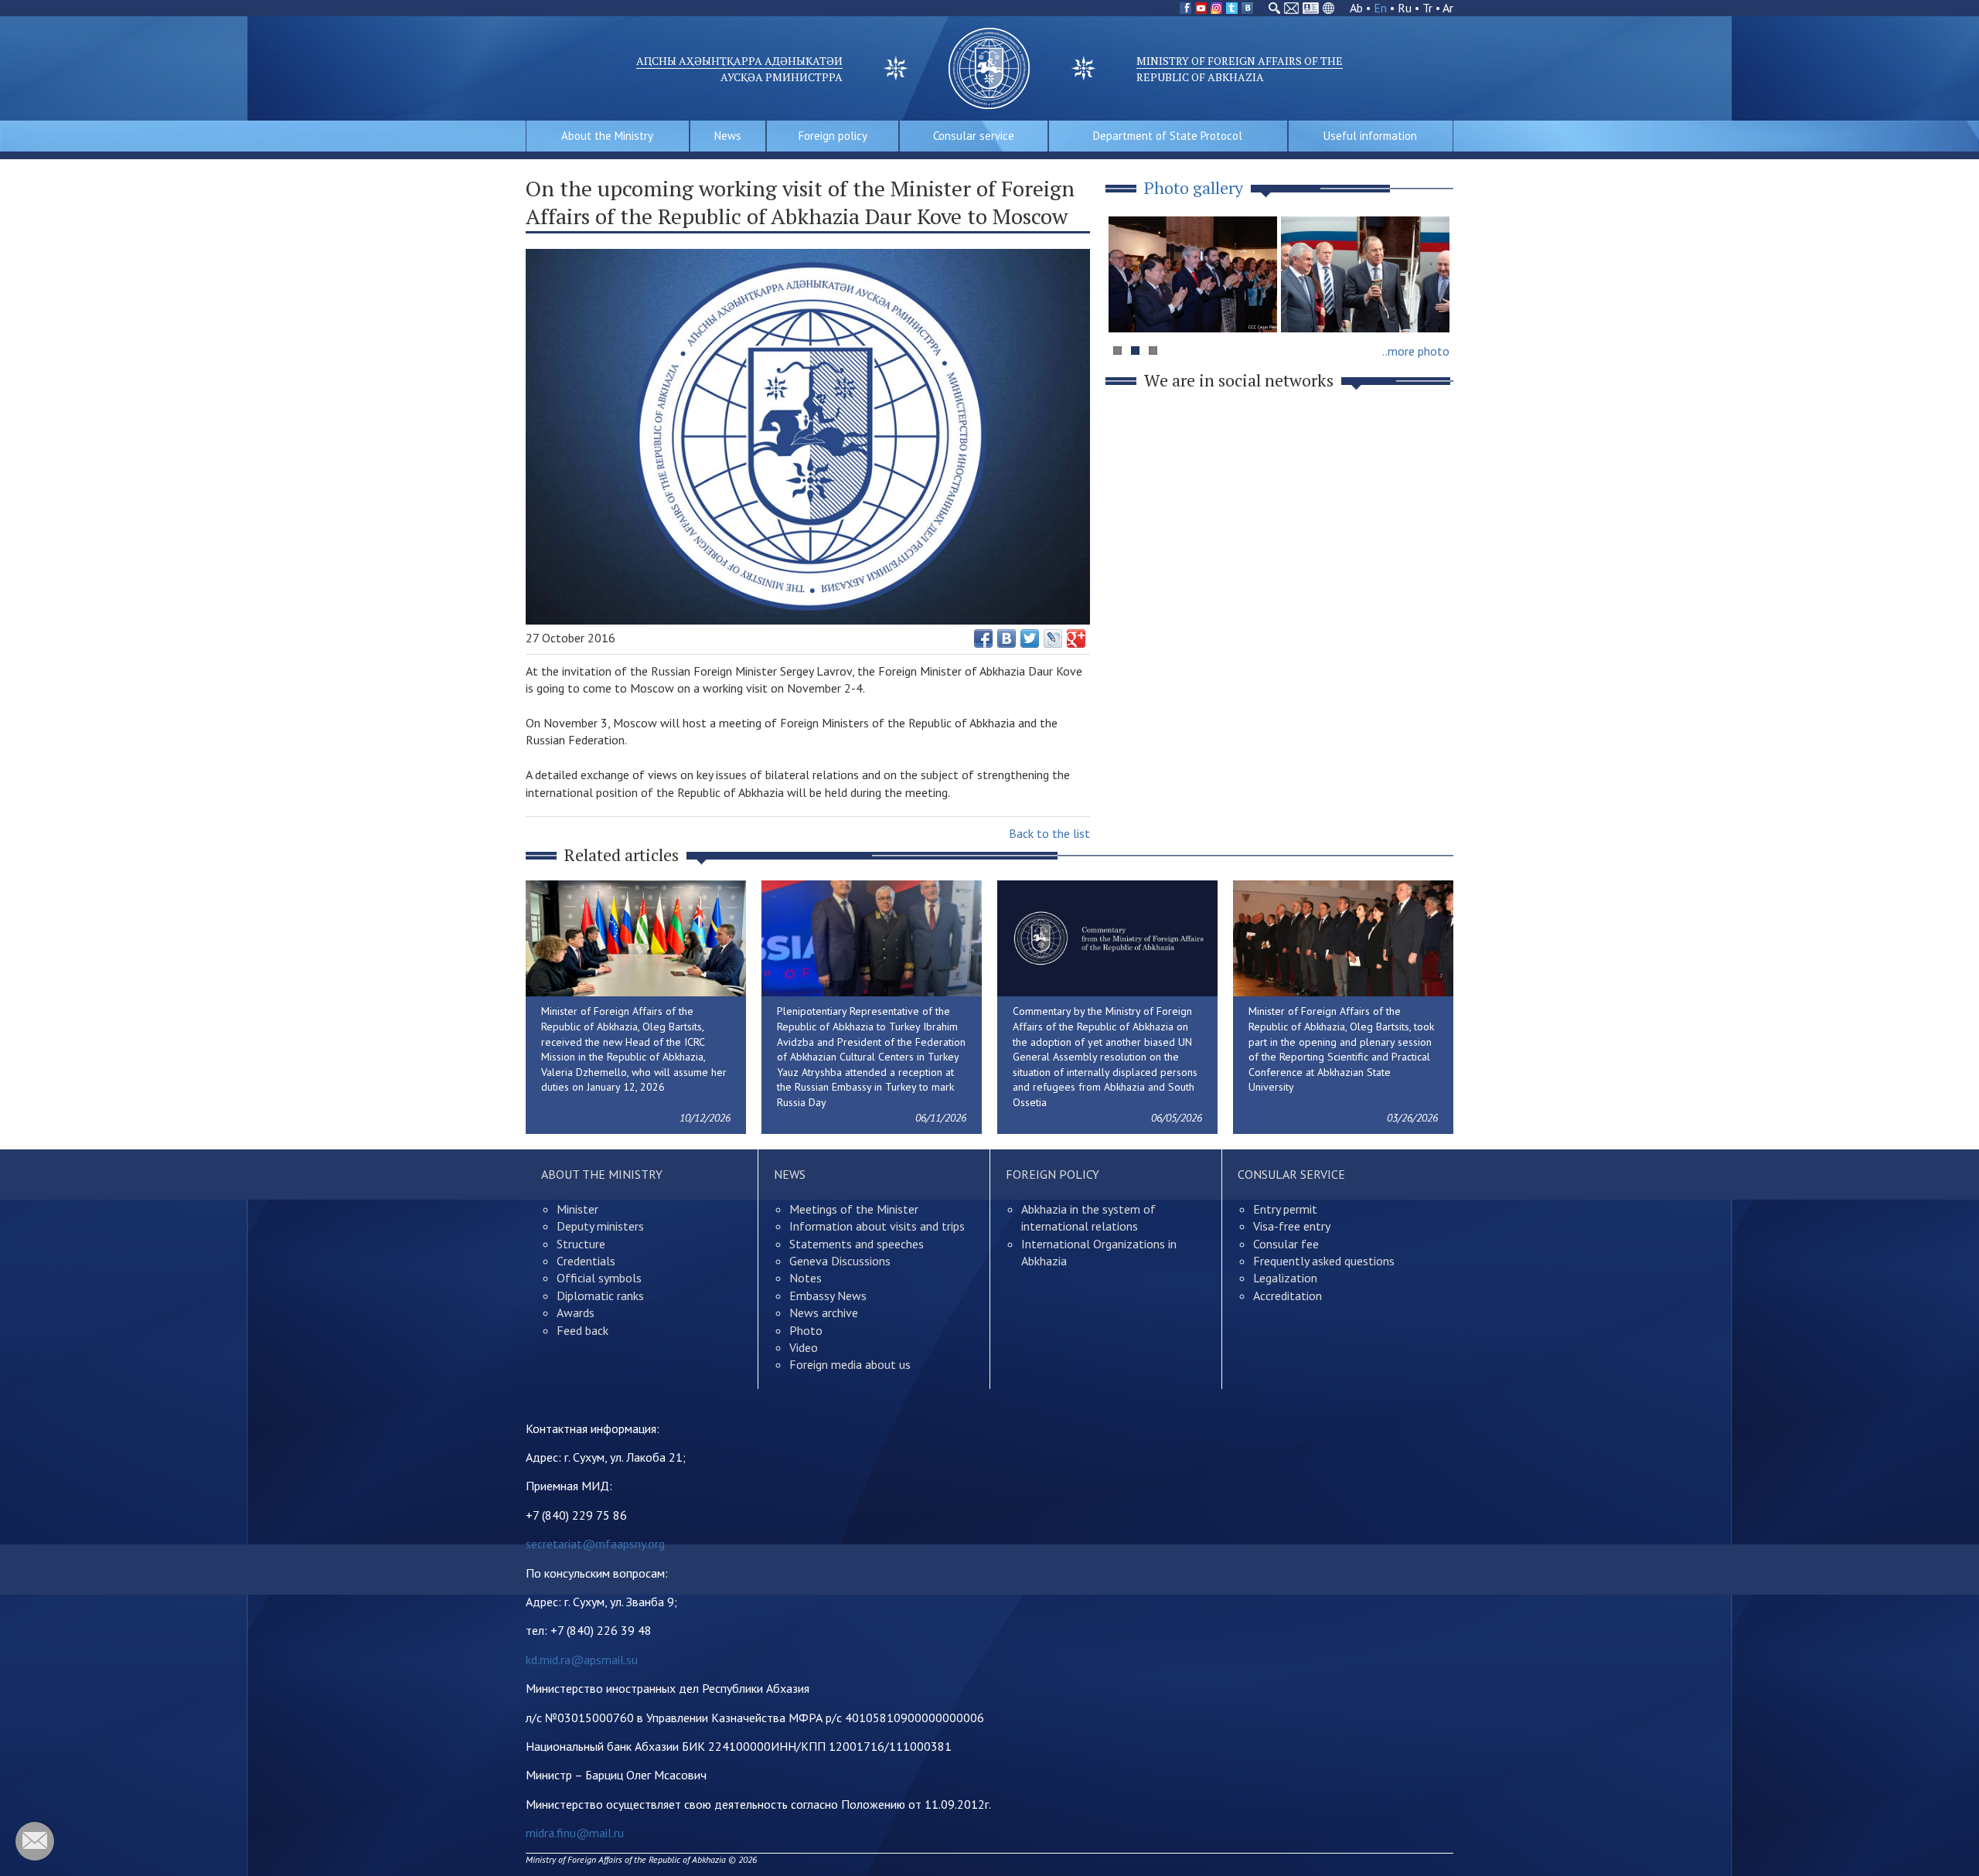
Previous (1128, 304)
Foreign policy (833, 136)
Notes (806, 1278)
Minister (577, 1209)
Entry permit (1285, 1209)
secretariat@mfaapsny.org (595, 1544)
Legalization (1285, 1278)
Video (804, 1347)
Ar (1448, 8)
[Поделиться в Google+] (1076, 638)
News (728, 136)
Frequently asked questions (1324, 1261)
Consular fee (1286, 1244)
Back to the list (1049, 833)
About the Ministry (607, 136)
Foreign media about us (850, 1364)
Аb (1356, 8)
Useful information (1370, 136)
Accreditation (1288, 1295)
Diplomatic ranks (600, 1295)
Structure (581, 1244)
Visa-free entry (1292, 1226)
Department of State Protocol (1168, 136)
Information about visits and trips (877, 1226)
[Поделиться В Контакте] (1007, 638)
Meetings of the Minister (854, 1209)
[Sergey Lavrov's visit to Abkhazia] (1365, 274)
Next (1433, 304)
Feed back (582, 1330)
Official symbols (599, 1278)
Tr (1427, 8)
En (1380, 8)
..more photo (1416, 351)
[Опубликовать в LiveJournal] (1053, 638)
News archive (824, 1313)
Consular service (974, 136)
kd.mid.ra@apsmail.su (582, 1660)
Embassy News (828, 1295)
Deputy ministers (600, 1226)
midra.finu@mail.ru (575, 1833)
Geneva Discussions (840, 1261)
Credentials (586, 1261)
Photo (806, 1330)
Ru (1405, 8)
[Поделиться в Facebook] (983, 638)
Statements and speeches (857, 1244)
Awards (576, 1313)
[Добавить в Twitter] (1030, 638)
